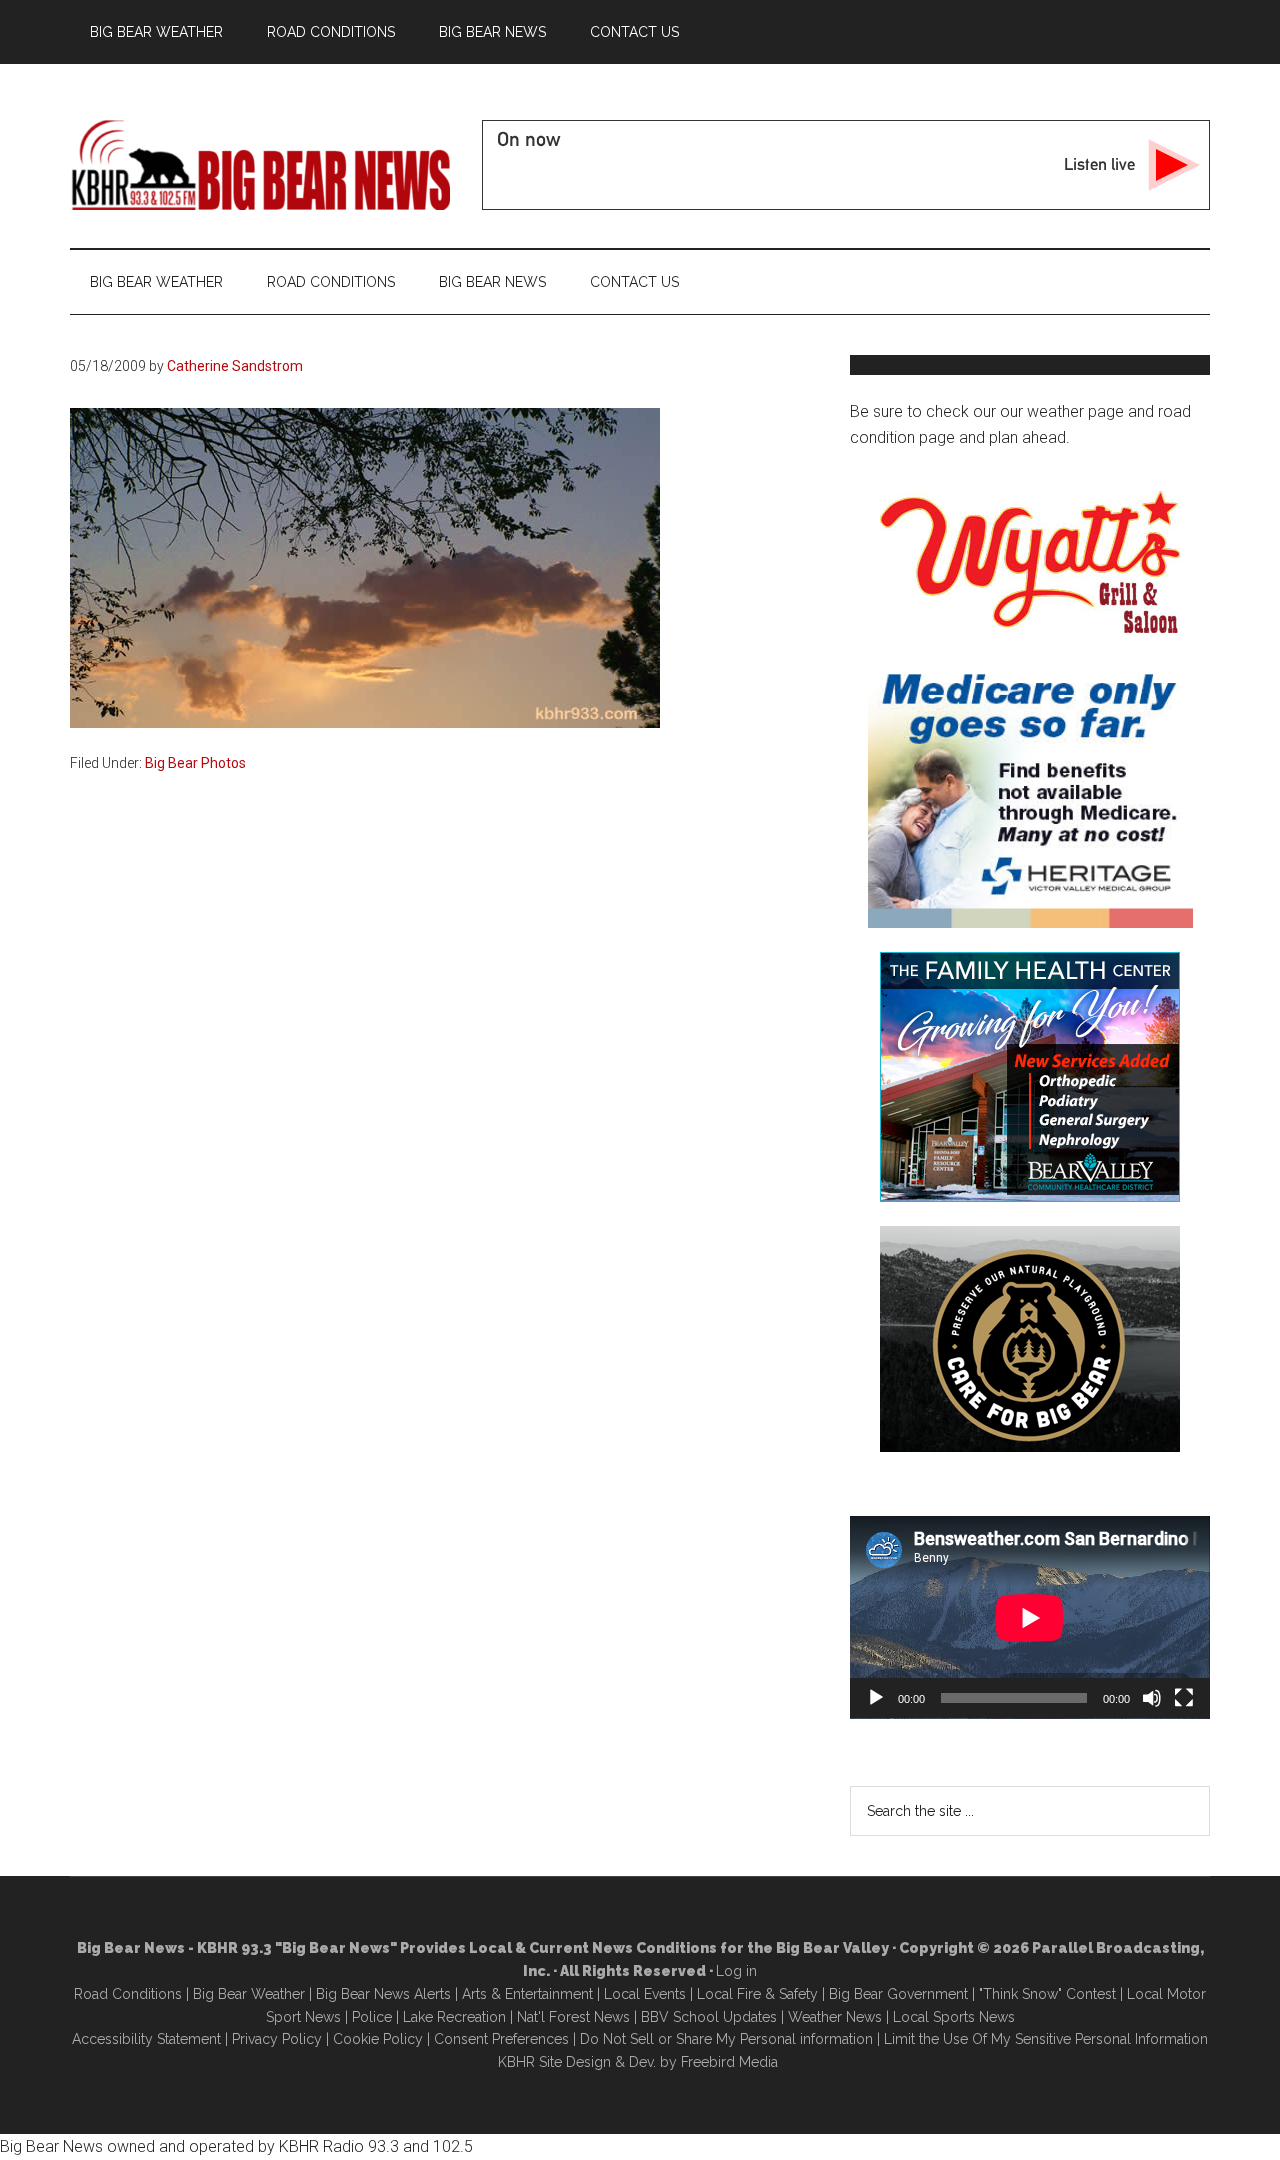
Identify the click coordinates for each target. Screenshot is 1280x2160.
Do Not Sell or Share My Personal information (726, 2039)
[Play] (876, 1698)
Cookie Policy (378, 2039)
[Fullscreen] (1184, 1698)
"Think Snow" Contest (1047, 1994)
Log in (736, 1971)
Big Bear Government (898, 1994)
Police (372, 2017)
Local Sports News (954, 2017)
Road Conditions (128, 1994)
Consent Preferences (501, 2039)
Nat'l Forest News (573, 2017)
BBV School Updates (709, 2017)
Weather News (835, 2017)
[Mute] (1152, 1698)
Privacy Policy (277, 2039)
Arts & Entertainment (527, 1994)
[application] (1030, 1617)
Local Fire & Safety (757, 1994)
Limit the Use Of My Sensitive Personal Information (1046, 2039)
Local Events (645, 1994)
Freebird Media (729, 2062)
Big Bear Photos (195, 763)
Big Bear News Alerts (383, 1994)
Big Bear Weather (249, 1994)
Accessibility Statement (146, 2039)
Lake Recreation (454, 2017)
